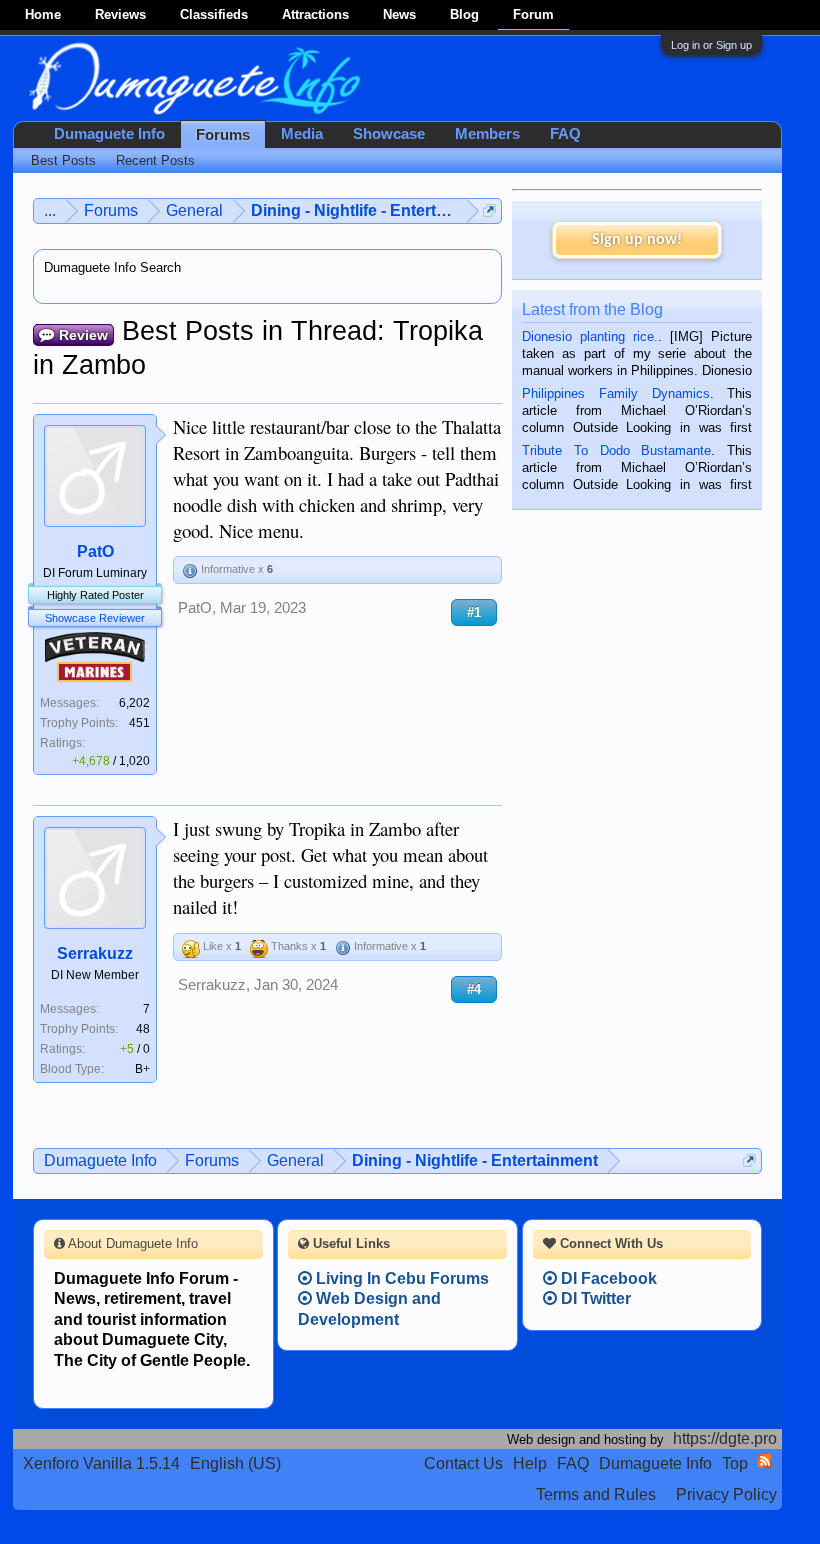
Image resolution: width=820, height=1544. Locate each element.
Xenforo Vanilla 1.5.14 (101, 1463)
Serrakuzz (95, 953)
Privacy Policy (726, 1494)
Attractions (315, 14)
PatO (95, 551)
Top (735, 1463)
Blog (464, 14)
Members (487, 134)
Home (43, 14)
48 (143, 1029)
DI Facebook (607, 1278)
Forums (223, 135)
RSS (765, 1461)
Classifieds (214, 14)
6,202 (134, 703)
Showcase (389, 134)
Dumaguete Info (109, 134)
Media (302, 134)
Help (530, 1463)
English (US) (235, 1463)
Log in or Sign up (711, 45)
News (399, 14)
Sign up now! (637, 240)
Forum (533, 14)
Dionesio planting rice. (590, 336)
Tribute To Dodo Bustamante (616, 450)
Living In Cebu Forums (400, 1278)
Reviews (120, 14)
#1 (474, 612)
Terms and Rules (596, 1494)
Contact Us (463, 1463)
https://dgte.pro (725, 1438)
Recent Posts (155, 160)
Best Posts (63, 160)
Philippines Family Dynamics (615, 393)
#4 (474, 989)
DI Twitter (594, 1298)
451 (139, 723)
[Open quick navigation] (489, 210)
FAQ (565, 134)
